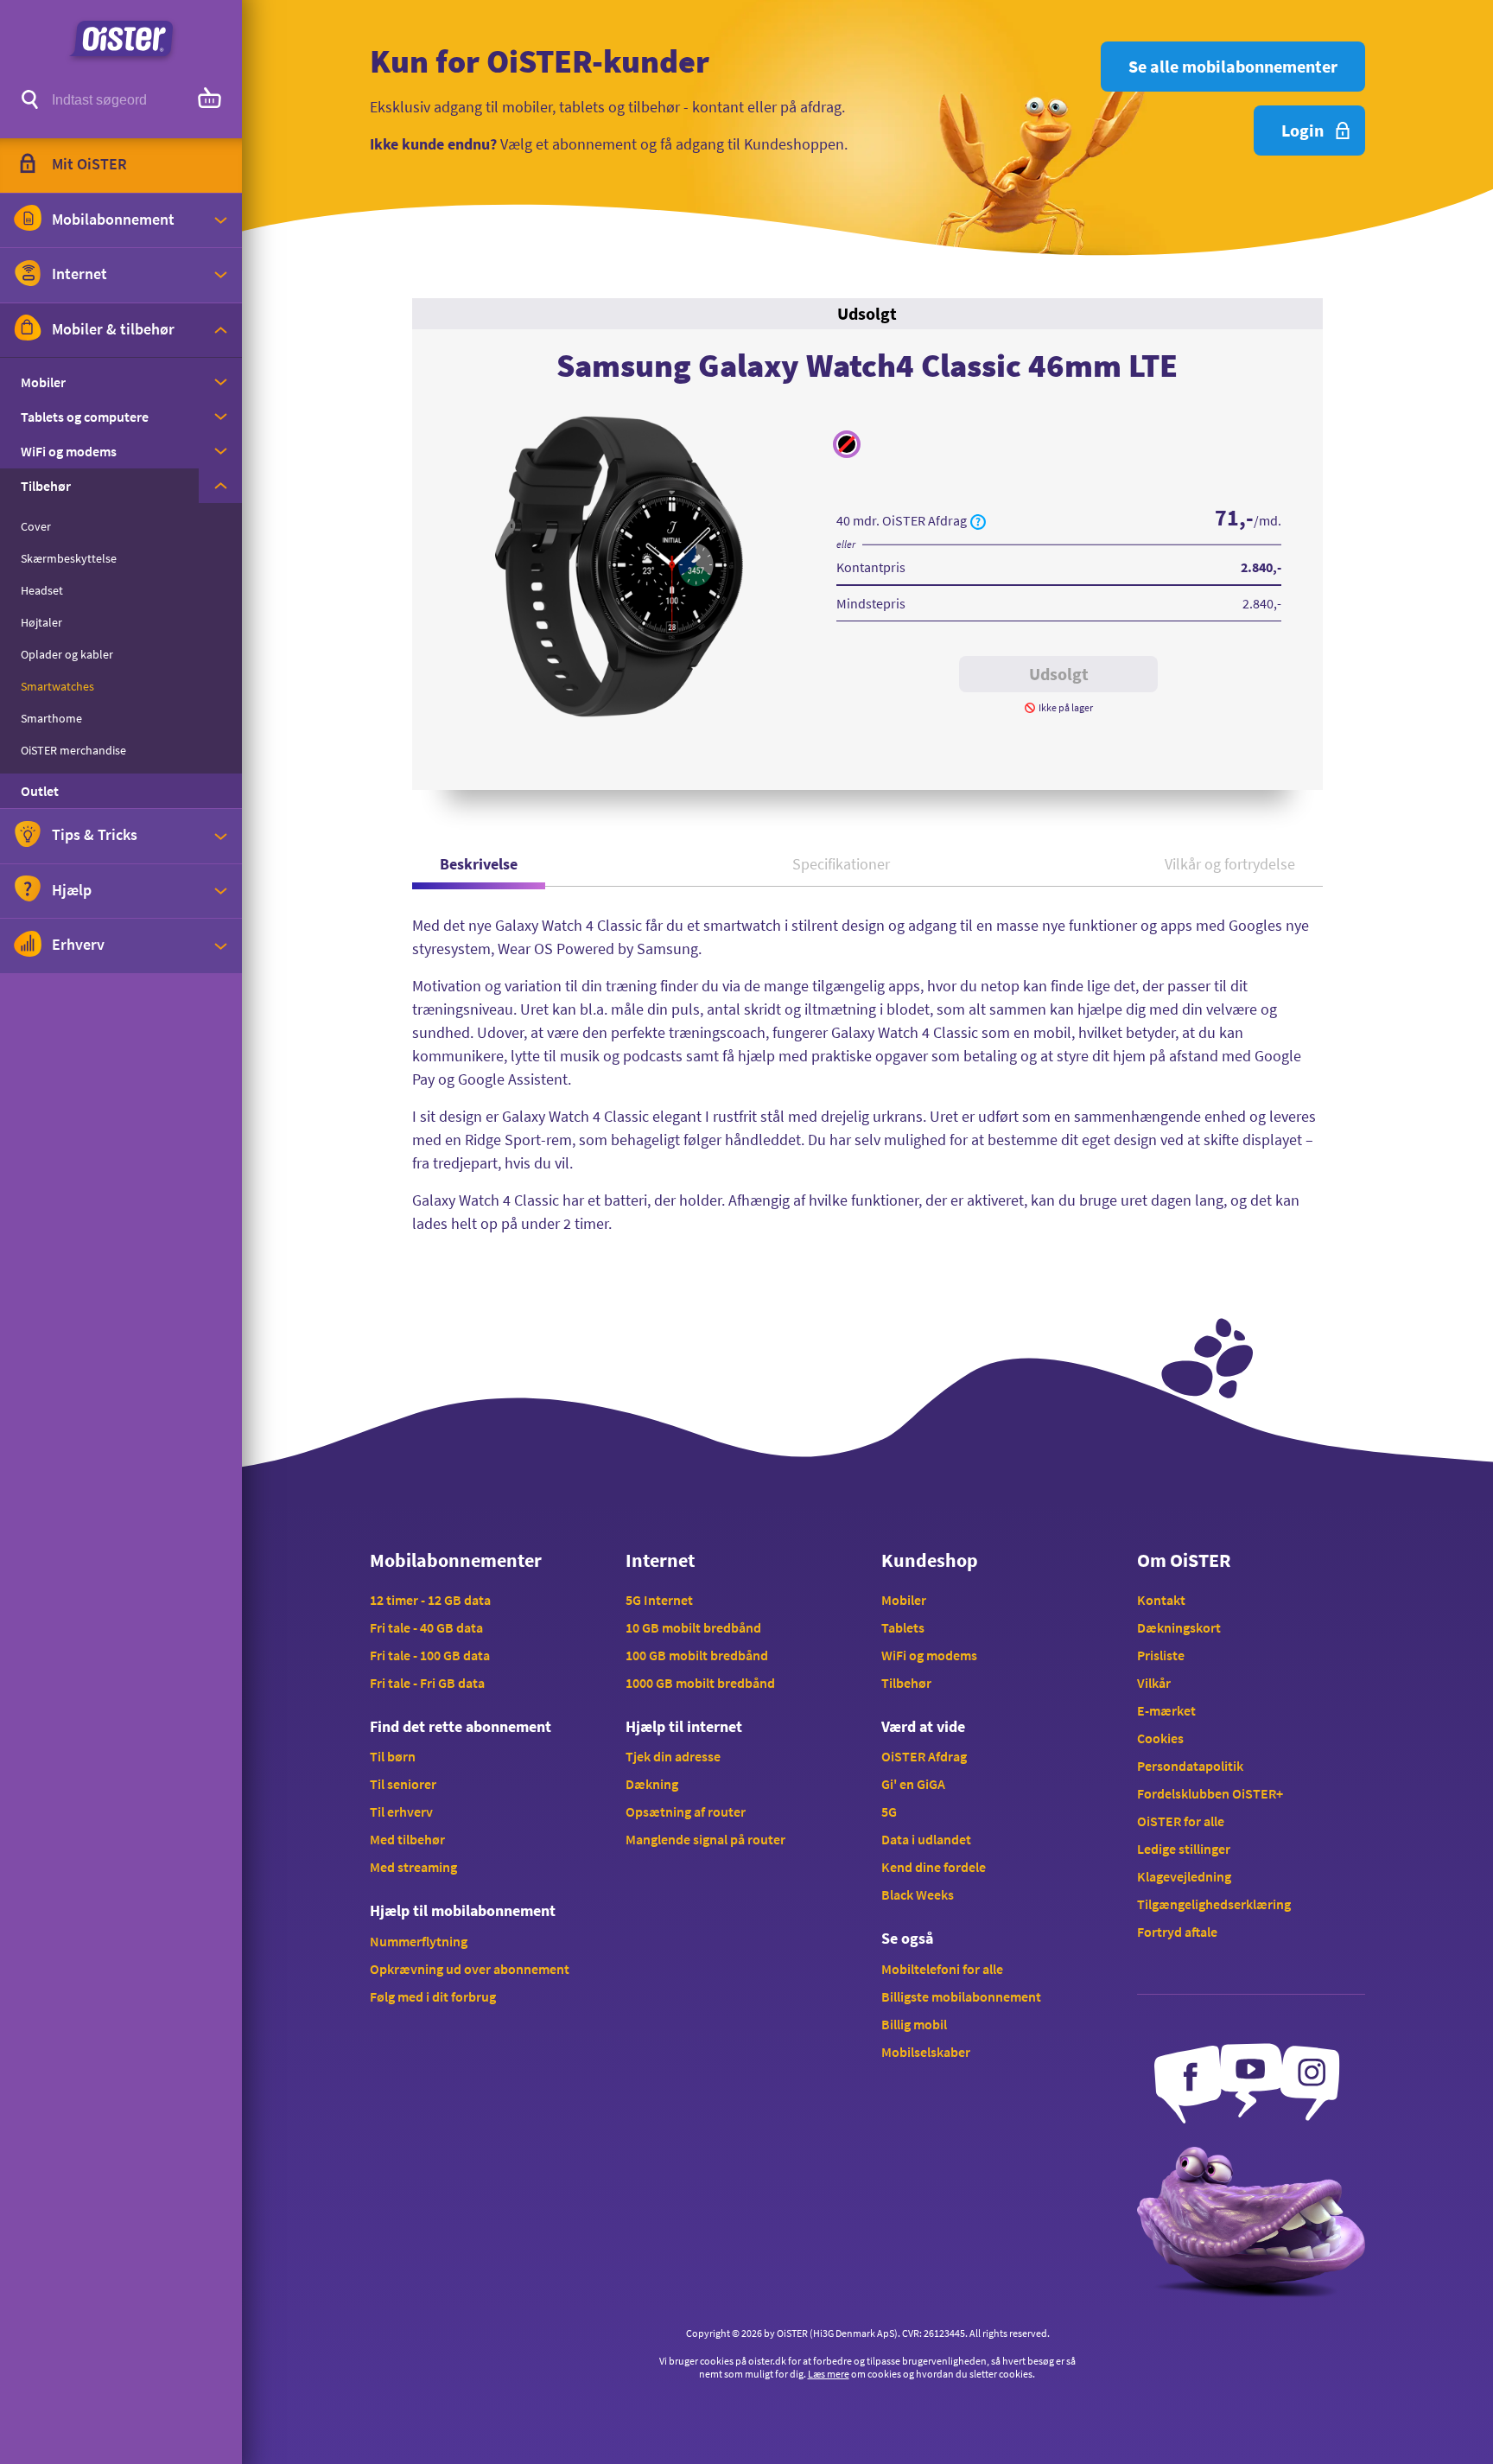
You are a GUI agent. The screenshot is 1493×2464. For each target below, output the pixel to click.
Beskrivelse (479, 864)
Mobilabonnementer (456, 1560)
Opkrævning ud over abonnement (470, 1969)
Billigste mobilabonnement (961, 1996)
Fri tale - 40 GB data (426, 1627)
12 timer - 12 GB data (430, 1600)
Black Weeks (918, 1894)
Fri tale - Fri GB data (427, 1683)
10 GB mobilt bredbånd (693, 1627)
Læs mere (829, 2374)
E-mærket (1166, 1710)
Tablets (903, 1627)
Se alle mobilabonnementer (1233, 66)
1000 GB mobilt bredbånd (700, 1683)
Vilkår (1154, 1683)
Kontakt (1161, 1600)
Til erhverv (401, 1811)
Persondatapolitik (1190, 1766)
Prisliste (1161, 1655)
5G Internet (659, 1600)
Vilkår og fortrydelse (1230, 864)
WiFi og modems (929, 1655)
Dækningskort (1179, 1627)
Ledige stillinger (1184, 1849)
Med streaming (413, 1867)
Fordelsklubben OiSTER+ (1210, 1793)
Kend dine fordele (934, 1867)
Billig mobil (914, 2024)
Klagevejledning (1184, 1876)
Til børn (393, 1756)
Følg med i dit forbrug (433, 1996)
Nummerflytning (419, 1941)
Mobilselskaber (926, 2052)
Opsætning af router (686, 1811)
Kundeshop (930, 1560)
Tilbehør (906, 1683)
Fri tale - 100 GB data (430, 1655)
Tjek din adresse (673, 1756)
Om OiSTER (1184, 1560)
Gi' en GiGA (913, 1784)
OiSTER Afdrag (924, 1756)
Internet (660, 1560)
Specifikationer (841, 864)
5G (889, 1811)
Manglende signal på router (705, 1839)
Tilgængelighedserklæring (1214, 1904)
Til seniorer (403, 1784)
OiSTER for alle (1181, 1821)
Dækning (652, 1784)
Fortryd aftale (1177, 1932)
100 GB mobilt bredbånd (697, 1655)
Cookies (1160, 1738)
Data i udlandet (926, 1839)
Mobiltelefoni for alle (942, 1969)
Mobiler (904, 1600)
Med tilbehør (407, 1839)
